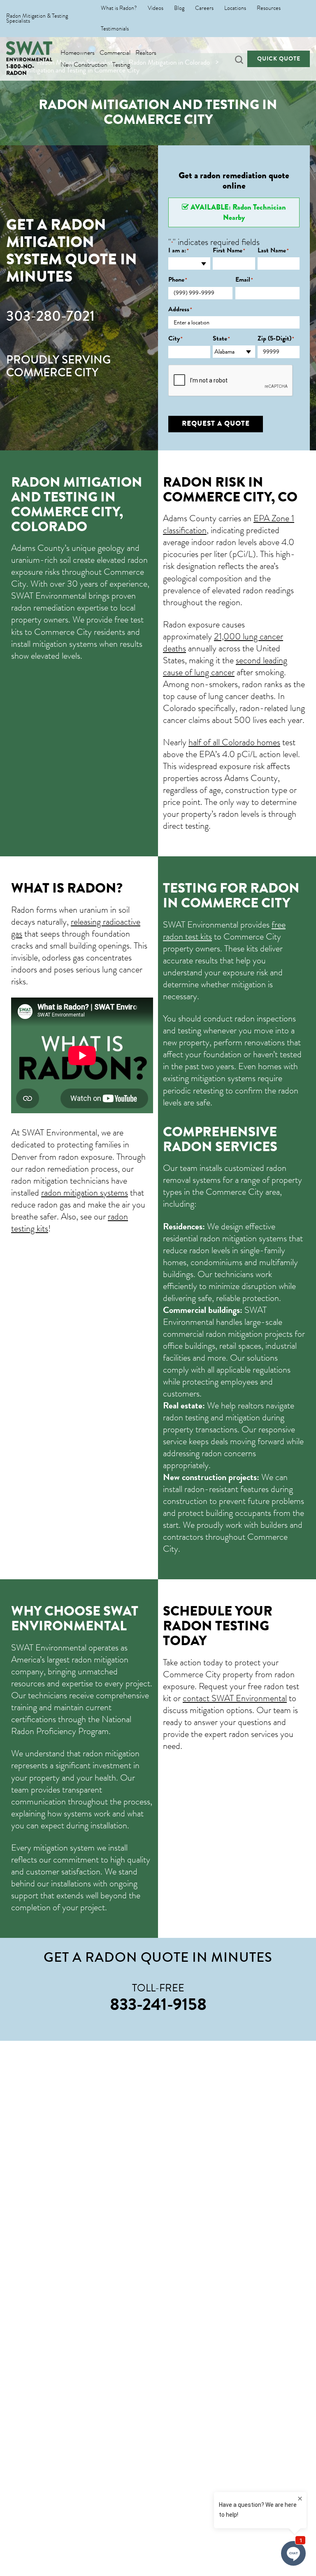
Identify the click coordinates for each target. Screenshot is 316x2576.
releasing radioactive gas (76, 928)
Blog (179, 8)
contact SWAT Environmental (235, 1698)
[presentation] (231, 381)
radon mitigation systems (85, 1192)
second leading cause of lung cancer (225, 666)
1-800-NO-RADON (20, 70)
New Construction (84, 65)
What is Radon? (119, 8)
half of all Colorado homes (234, 742)
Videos (156, 8)
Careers (204, 8)
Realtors (146, 53)
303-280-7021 (50, 316)
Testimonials (115, 29)
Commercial (115, 53)
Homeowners (78, 53)
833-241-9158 (158, 2004)
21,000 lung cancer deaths (223, 642)
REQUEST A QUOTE (216, 423)
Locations (235, 8)
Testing (121, 65)
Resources (269, 8)
